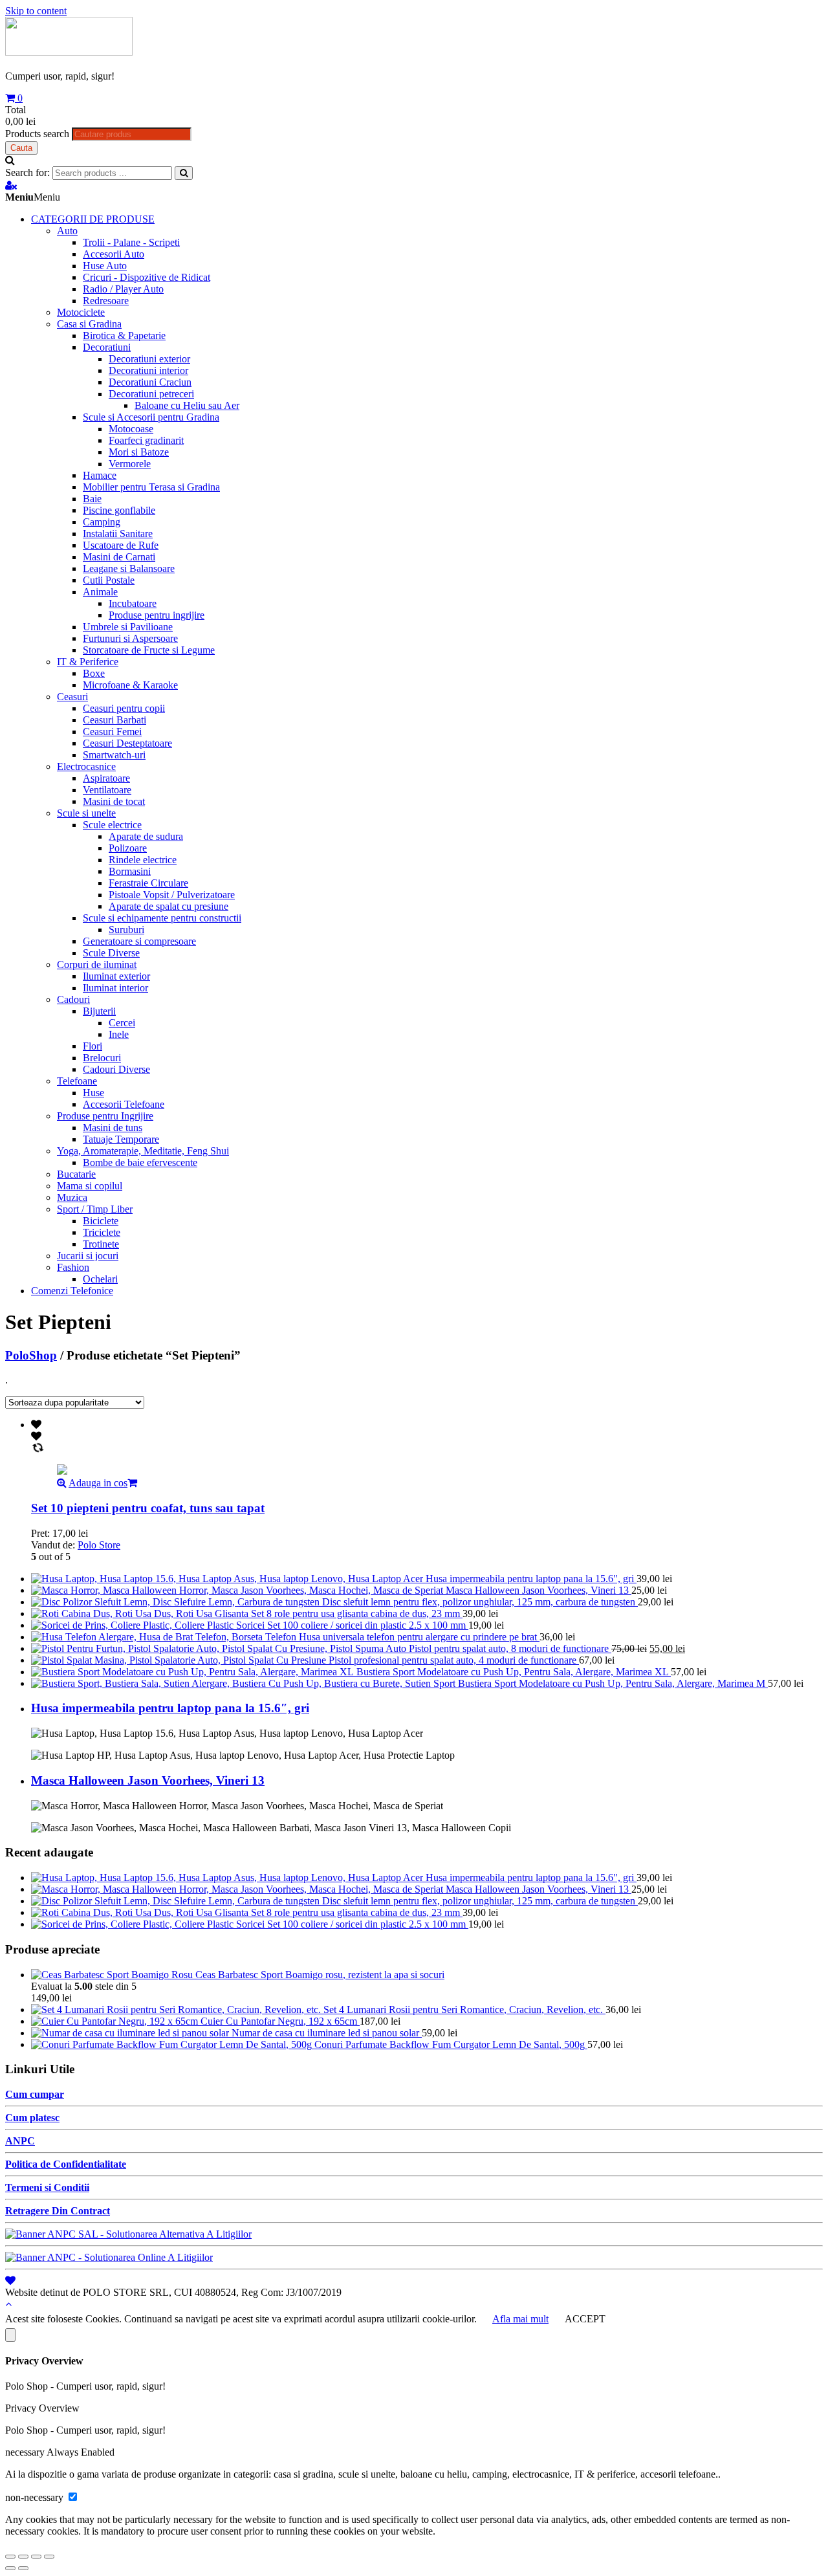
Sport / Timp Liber (95, 1209)
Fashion (73, 1267)
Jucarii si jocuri (88, 1256)
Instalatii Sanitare (118, 534)
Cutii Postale (109, 580)
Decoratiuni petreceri (151, 394)
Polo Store (99, 1545)
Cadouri (73, 999)
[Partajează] (23, 2557)
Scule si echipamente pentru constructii (162, 918)
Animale (100, 592)
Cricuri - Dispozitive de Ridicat (147, 277)
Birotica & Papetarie (124, 336)
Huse (93, 1093)
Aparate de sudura (146, 836)
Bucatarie (76, 1174)
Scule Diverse (111, 953)
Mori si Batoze (139, 452)
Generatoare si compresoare (139, 941)
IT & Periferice (88, 662)
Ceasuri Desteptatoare (127, 743)
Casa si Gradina (89, 324)
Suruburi (126, 930)
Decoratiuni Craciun (150, 382)
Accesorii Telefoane (124, 1104)
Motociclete (81, 312)
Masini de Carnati (119, 557)
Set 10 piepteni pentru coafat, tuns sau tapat (148, 1508)
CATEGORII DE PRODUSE (93, 219)
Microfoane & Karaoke (130, 685)
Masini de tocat (114, 801)
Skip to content (36, 11)
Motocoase (131, 429)
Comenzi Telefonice (72, 1291)
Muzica (72, 1197)
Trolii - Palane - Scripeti (131, 242)
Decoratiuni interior (148, 370)
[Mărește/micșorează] (49, 2557)
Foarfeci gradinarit (146, 440)
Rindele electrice (143, 860)
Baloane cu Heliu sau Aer (187, 405)
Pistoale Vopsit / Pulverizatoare (172, 895)
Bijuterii (99, 1011)
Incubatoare (133, 603)
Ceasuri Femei (112, 732)
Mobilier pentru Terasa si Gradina (151, 487)
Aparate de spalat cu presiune (169, 906)
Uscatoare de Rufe (121, 545)
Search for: (27, 172)
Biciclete (101, 1221)
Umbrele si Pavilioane (128, 627)
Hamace (100, 475)
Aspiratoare (106, 778)
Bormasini (130, 871)
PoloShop (31, 1355)
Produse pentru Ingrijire (105, 1116)
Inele (119, 1034)
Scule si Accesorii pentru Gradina (151, 417)
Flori (93, 1046)
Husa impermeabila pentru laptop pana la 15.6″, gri (170, 1708)
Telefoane (77, 1081)
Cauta (21, 148)
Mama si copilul (90, 1186)
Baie (92, 499)
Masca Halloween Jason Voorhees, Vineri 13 (148, 1780)
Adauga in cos (98, 1483)
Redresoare (106, 301)
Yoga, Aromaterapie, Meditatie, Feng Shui (143, 1151)
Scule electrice (112, 825)
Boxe (94, 673)
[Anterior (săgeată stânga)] (10, 2568)
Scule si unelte (86, 813)
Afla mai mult (520, 2319)
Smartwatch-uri (114, 755)
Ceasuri (72, 697)
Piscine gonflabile (119, 510)
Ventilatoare (107, 790)
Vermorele (130, 464)
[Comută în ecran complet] (36, 2557)
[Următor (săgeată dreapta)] (23, 2568)
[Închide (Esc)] (10, 2557)
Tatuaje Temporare (121, 1139)
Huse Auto (105, 266)
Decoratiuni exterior (149, 359)
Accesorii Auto (114, 254)
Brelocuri (102, 1058)
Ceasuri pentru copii (124, 708)
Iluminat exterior (116, 976)
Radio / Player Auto (123, 289)
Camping (102, 522)
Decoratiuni (107, 347)
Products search (37, 134)
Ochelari (100, 1279)
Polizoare (128, 848)
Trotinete (101, 1244)
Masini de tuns (113, 1128)
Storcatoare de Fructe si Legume (149, 650)
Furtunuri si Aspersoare (130, 638)
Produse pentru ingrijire (157, 615)
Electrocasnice (86, 766)
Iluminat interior (115, 988)
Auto (67, 231)
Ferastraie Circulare (148, 883)
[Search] (184, 173)
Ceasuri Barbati (114, 720)
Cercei (122, 1023)
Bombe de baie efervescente (140, 1162)
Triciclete (102, 1232)
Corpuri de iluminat (97, 964)
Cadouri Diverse (116, 1069)
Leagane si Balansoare (129, 568)
